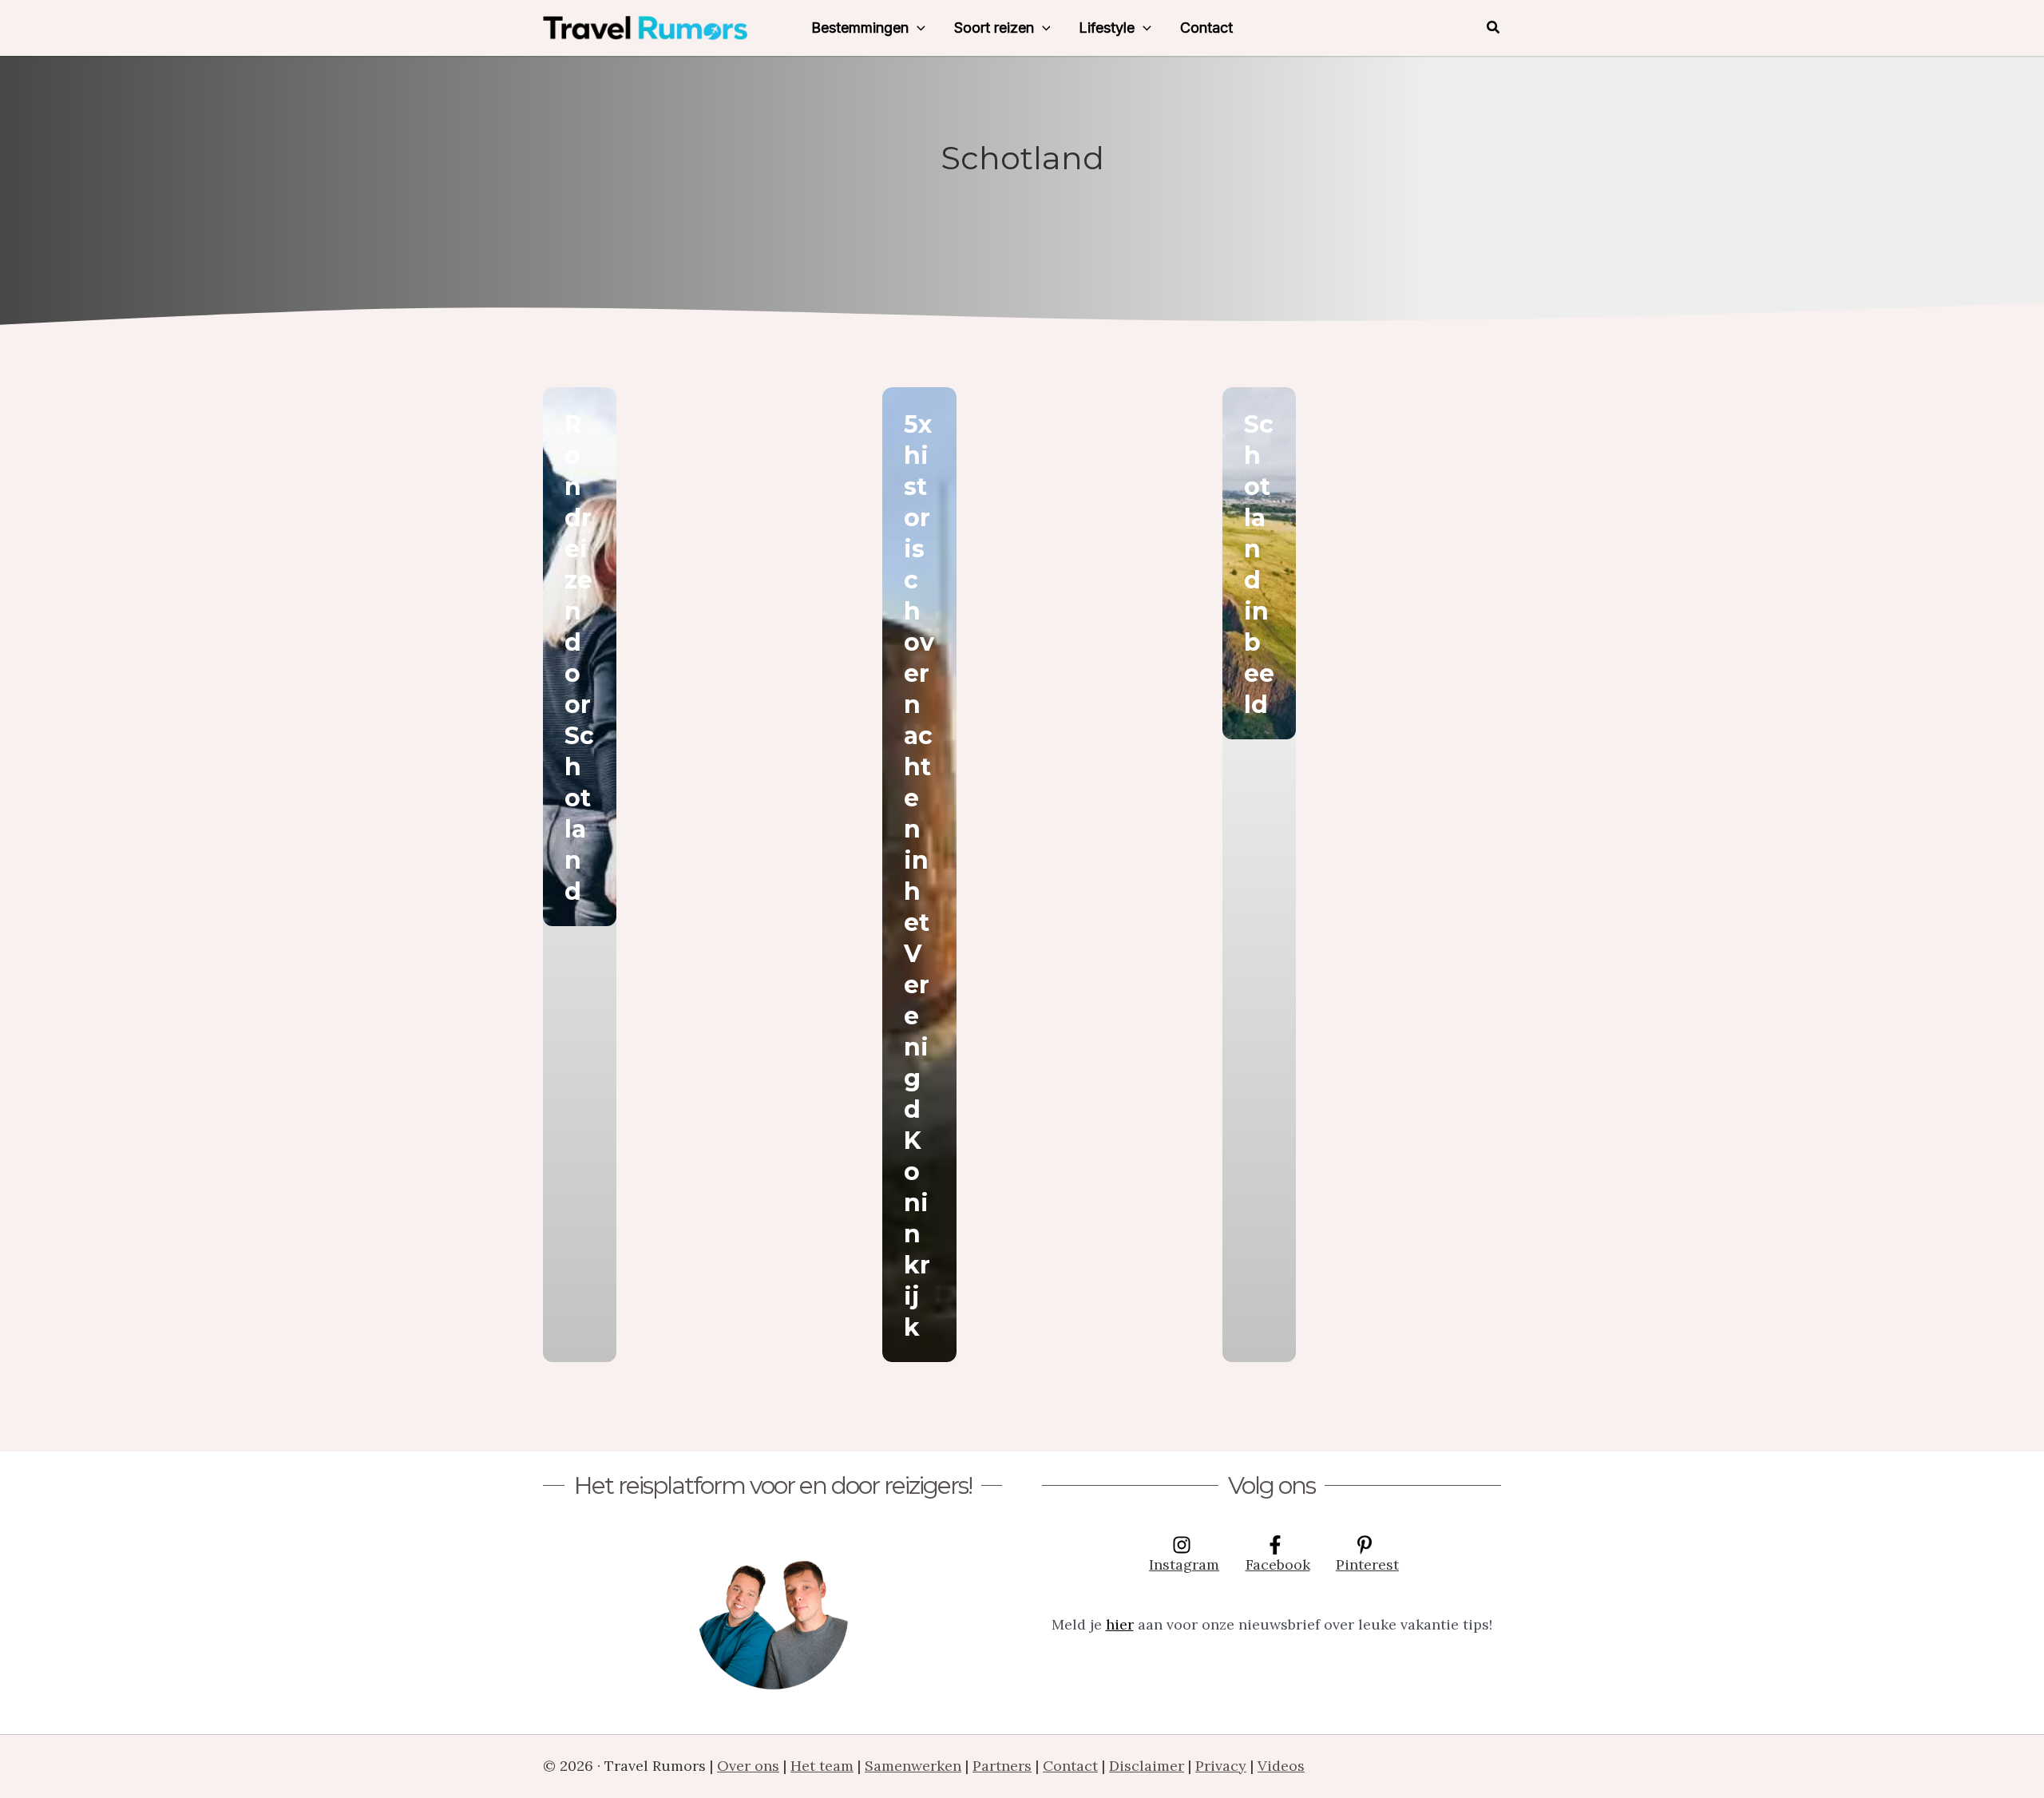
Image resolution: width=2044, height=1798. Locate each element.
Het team (822, 1766)
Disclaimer (1147, 1766)
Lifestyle (1107, 28)
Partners (1002, 1766)
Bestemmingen (860, 28)
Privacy (1221, 1766)
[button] (917, 28)
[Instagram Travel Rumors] (773, 1613)
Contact (1206, 28)
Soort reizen (994, 28)
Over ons (748, 1766)
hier (1120, 1624)
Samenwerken (913, 1766)
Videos (1281, 1766)
